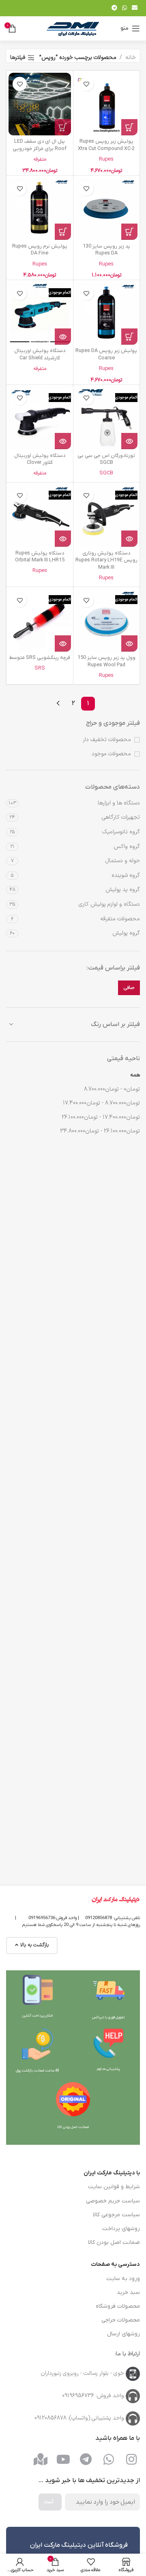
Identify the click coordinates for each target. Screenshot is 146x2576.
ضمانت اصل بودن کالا (114, 2242)
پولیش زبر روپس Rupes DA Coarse (106, 354)
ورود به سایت (123, 2279)
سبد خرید (128, 2292)
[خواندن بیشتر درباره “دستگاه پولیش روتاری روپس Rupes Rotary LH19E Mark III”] (129, 539)
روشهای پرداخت (121, 2229)
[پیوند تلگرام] (114, 8)
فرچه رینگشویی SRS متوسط (40, 658)
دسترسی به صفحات (115, 2264)
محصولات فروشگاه (118, 2306)
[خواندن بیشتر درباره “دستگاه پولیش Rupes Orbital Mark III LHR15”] (63, 539)
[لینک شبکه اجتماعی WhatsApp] (125, 8)
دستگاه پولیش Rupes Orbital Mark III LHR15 (40, 557)
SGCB (106, 473)
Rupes (106, 159)
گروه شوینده (126, 875)
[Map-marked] (41, 2459)
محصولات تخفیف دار (107, 740)
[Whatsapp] (109, 2459)
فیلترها (18, 58)
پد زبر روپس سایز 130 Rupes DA (106, 250)
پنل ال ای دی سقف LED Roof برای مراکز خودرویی (40, 145)
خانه (131, 58)
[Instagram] (131, 2459)
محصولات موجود (111, 754)
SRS (40, 668)
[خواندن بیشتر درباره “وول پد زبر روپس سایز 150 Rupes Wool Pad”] (129, 643)
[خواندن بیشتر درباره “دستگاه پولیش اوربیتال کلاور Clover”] (63, 441)
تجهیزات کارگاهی (121, 817)
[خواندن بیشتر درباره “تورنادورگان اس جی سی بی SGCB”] (129, 441)
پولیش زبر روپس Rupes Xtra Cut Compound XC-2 (106, 145)
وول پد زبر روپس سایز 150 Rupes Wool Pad (106, 661)
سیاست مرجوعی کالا (116, 2215)
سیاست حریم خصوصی (113, 2201)
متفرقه (40, 159)
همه (135, 1075)
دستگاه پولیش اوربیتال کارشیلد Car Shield (40, 354)
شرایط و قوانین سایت (114, 2187)
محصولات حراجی (121, 2320)
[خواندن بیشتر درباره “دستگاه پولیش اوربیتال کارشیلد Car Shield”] (63, 337)
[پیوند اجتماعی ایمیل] (135, 8)
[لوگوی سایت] (73, 28)
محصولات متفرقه (120, 919)
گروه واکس (127, 847)
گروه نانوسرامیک (121, 832)
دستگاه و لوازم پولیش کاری (109, 904)
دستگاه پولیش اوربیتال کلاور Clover (40, 459)
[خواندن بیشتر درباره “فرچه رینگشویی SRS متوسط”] (63, 643)
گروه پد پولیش (123, 890)
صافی (129, 988)
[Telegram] (86, 2459)
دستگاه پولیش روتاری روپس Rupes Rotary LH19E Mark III (106, 560)
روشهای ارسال (123, 2334)
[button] (129, 127)
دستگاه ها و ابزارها (119, 803)
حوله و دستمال (123, 861)
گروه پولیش (126, 933)
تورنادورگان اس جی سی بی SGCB (106, 459)
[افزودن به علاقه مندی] (87, 84)
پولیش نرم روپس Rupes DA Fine (40, 250)
